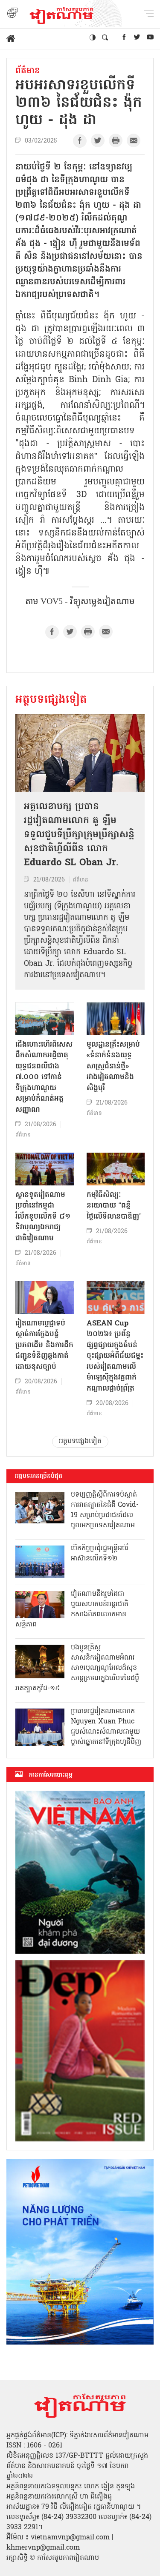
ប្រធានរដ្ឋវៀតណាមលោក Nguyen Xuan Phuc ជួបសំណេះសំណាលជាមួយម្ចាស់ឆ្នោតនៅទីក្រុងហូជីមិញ (106, 1727)
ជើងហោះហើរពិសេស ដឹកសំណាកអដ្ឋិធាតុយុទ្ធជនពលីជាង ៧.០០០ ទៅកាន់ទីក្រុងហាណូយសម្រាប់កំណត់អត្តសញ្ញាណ (44, 1077)
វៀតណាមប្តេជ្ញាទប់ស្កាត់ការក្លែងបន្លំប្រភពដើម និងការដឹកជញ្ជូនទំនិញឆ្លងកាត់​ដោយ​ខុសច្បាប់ (44, 1345)
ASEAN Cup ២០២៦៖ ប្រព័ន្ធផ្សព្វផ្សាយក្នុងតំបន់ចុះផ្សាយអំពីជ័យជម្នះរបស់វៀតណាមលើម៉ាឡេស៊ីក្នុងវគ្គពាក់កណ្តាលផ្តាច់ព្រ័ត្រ (115, 1356)
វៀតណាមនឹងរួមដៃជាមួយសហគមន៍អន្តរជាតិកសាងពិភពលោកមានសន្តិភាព (72, 1609)
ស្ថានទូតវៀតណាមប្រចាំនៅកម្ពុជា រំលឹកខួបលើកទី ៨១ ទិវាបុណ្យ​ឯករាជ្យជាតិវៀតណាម (43, 1217)
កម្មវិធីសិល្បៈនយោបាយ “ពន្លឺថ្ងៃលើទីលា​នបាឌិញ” (114, 1206)
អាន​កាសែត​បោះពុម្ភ (51, 1775)
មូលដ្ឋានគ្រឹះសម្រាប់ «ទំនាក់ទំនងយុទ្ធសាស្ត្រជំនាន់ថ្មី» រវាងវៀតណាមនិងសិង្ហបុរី (113, 1066)
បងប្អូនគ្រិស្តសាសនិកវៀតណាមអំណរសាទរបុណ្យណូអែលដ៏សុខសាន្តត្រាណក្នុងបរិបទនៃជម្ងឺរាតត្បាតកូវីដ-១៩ (77, 1668)
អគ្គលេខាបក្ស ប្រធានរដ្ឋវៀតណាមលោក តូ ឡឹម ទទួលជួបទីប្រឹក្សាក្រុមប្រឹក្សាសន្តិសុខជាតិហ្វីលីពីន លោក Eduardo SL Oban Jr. (79, 835)
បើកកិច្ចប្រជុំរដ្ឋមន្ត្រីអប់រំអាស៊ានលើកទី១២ (100, 1554)
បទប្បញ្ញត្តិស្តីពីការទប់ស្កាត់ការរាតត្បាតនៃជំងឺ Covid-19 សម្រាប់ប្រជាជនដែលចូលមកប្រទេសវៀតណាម (105, 1510)
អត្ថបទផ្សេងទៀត (51, 700)
